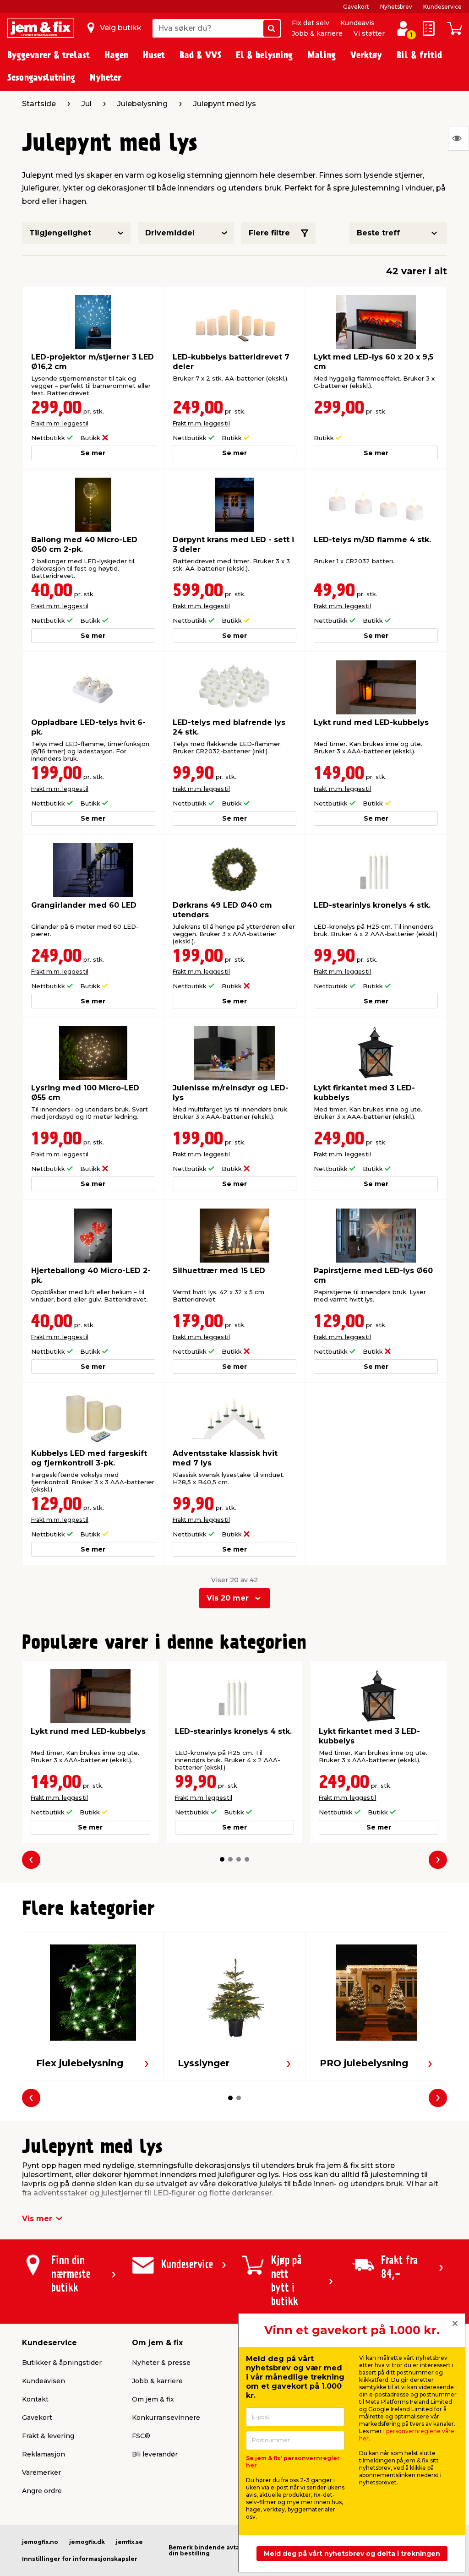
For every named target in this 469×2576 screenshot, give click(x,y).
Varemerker (41, 2473)
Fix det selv (311, 23)
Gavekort (356, 7)
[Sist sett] (458, 138)
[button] (222, 1859)
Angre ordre (42, 2491)
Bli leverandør (155, 2454)
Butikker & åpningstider (62, 2363)
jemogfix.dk (87, 2542)
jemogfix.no (40, 2542)
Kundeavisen (44, 2381)
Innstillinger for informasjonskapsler (80, 2559)
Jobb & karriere (317, 33)
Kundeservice (442, 7)
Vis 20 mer (228, 1598)
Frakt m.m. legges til (60, 423)
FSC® (141, 2436)
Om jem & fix (153, 2399)
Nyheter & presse (161, 2363)
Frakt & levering (48, 2436)
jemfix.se (129, 2542)
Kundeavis (357, 23)
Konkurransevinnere (166, 2418)
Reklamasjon (44, 2454)
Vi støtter (369, 33)
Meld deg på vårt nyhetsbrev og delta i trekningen (352, 2554)
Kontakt (35, 2399)
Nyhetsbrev (396, 7)
